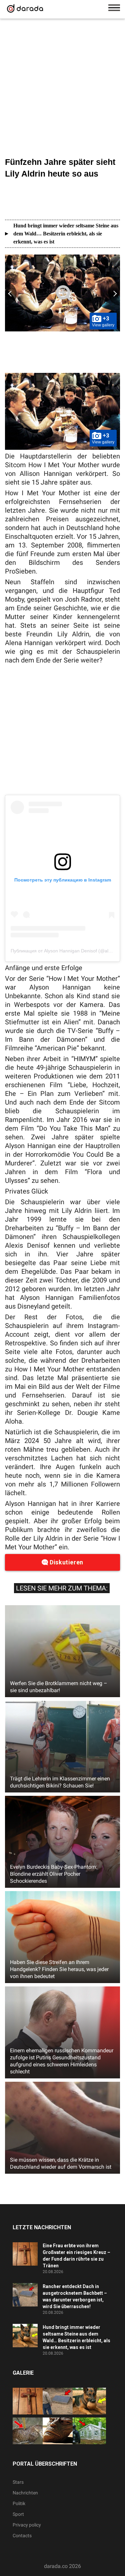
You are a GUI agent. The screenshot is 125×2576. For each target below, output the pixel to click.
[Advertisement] (62, 89)
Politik (19, 2503)
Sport (18, 2514)
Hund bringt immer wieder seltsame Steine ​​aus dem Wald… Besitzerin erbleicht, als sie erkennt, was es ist (66, 234)
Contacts (22, 2536)
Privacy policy (27, 2525)
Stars (18, 2482)
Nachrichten (25, 2493)
